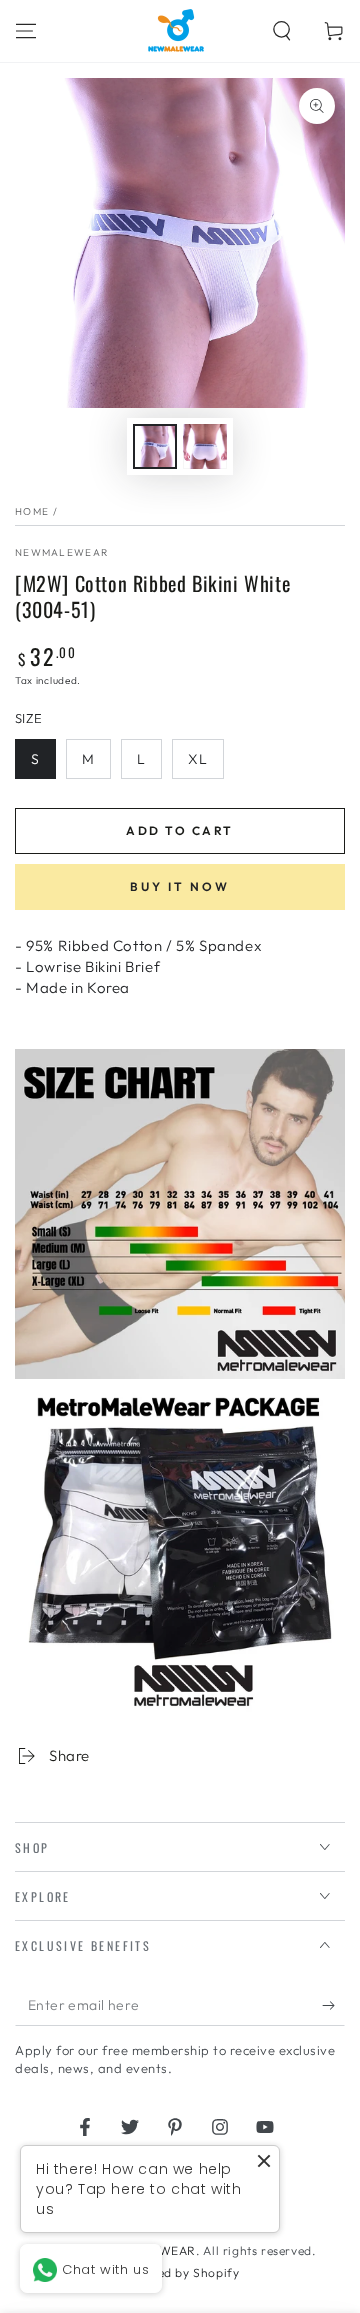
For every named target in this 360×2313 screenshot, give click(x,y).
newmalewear (61, 552)
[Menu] (26, 31)
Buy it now (180, 886)
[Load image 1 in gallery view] (155, 446)
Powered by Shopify (180, 2272)
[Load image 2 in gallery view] (205, 446)
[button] (282, 31)
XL (198, 759)
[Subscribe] (333, 2006)
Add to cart (179, 830)
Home (32, 511)
